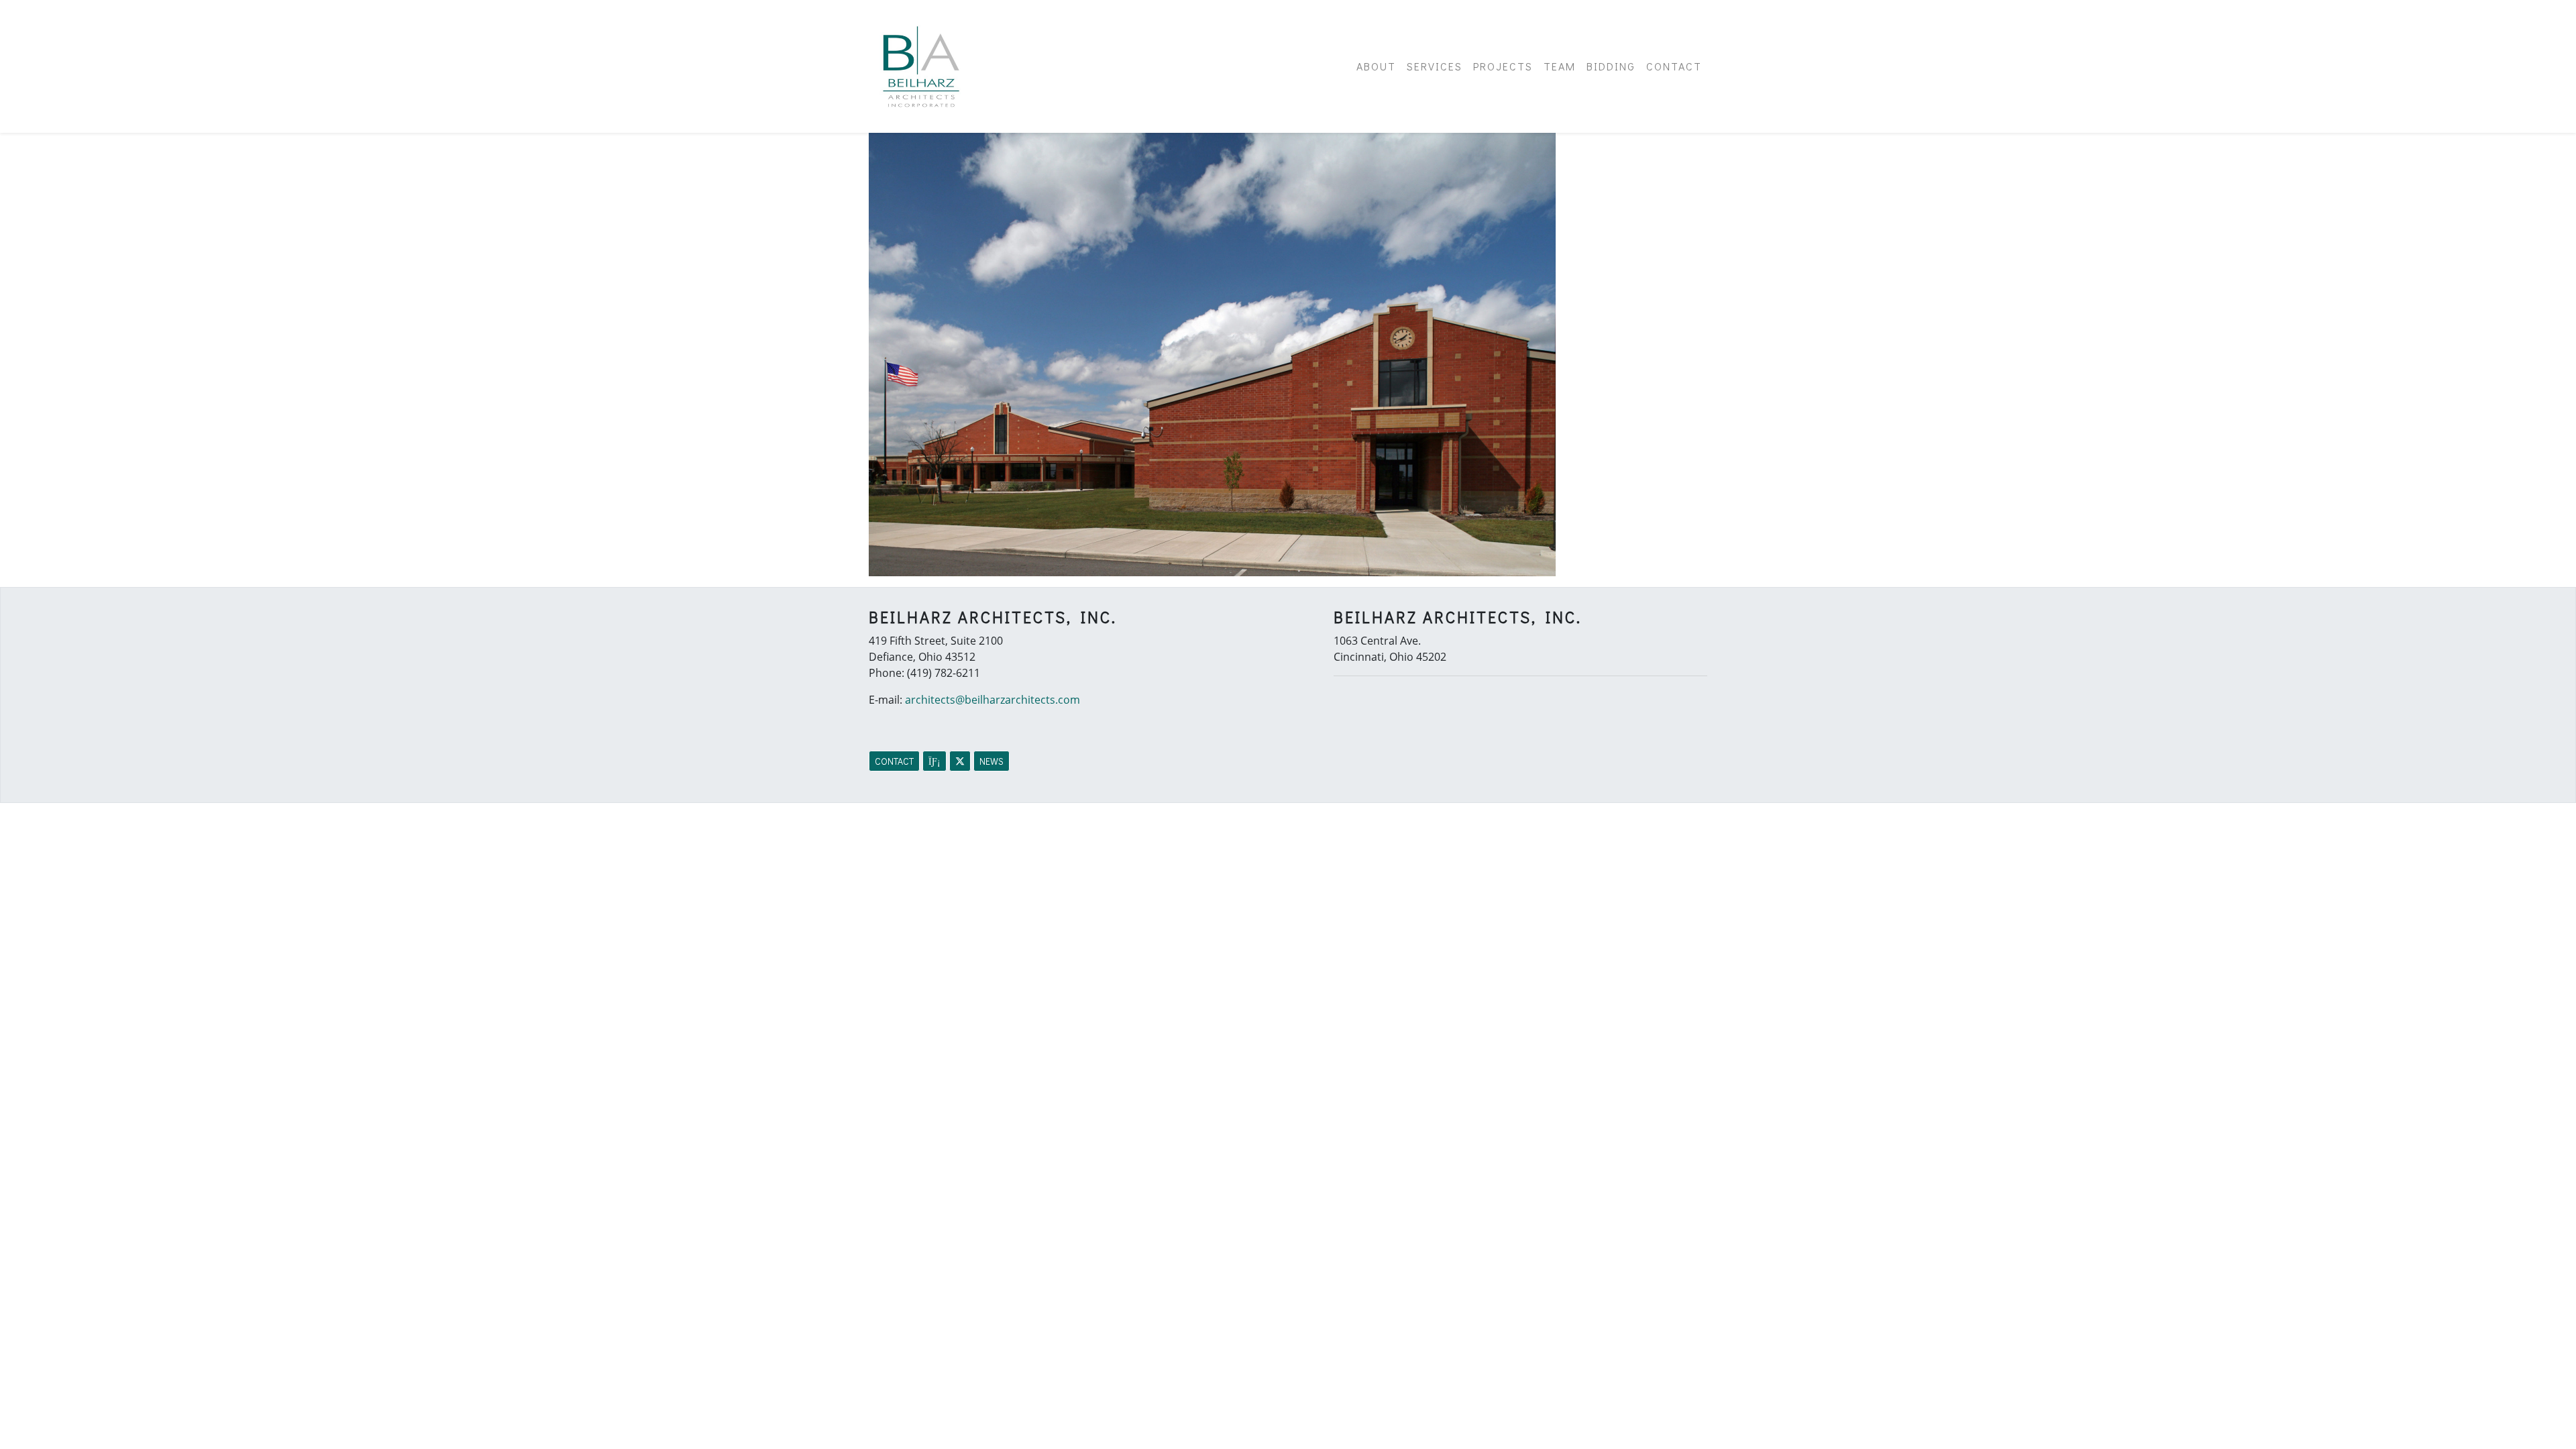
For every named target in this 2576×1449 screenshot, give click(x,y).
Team (1560, 66)
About (1376, 66)
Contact (1674, 66)
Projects (1503, 66)
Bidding (1611, 66)
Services (1435, 66)
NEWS (991, 761)
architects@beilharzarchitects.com (992, 700)
